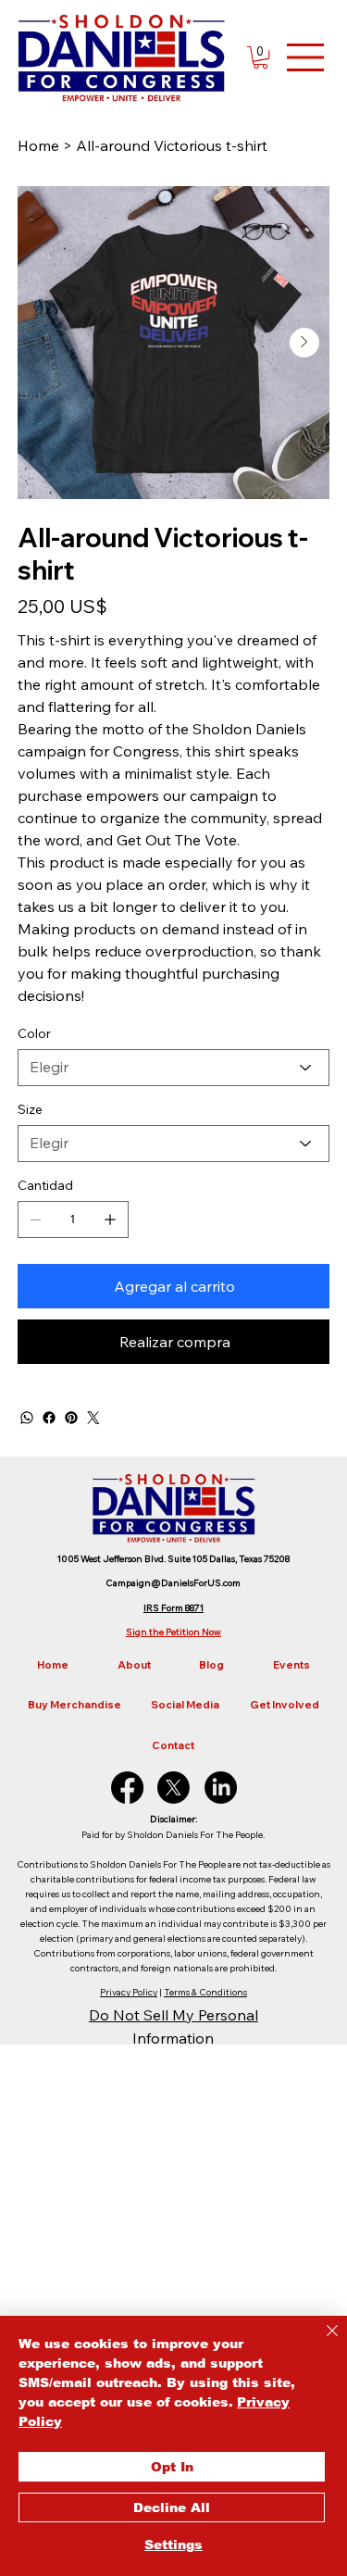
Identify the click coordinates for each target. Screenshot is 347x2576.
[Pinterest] (71, 1418)
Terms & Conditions (205, 1992)
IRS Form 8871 (173, 1608)
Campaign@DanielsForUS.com (173, 1583)
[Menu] (306, 57)
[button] (260, 57)
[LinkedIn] (221, 1788)
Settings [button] (173, 2545)
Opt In (172, 2467)
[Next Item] (304, 343)
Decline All (172, 2507)
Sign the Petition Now (173, 1632)
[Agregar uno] (110, 1219)
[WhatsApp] (27, 1418)
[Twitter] (93, 1418)
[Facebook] (49, 1418)
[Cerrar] (321, 2342)
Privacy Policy (129, 1992)
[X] (173, 1788)
